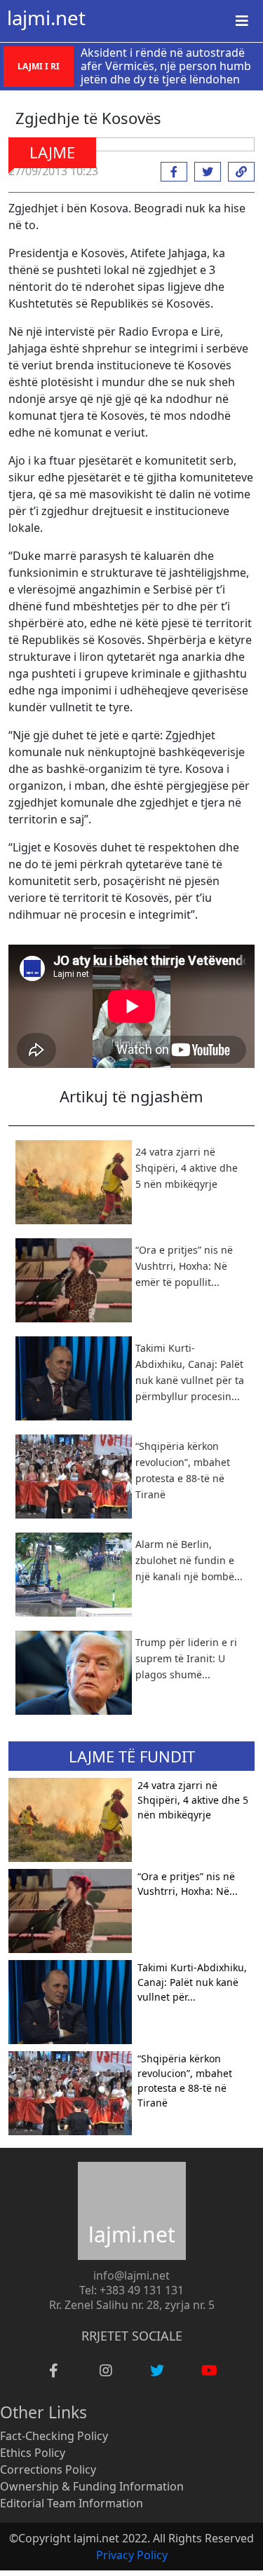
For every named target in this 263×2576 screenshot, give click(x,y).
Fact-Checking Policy (54, 2436)
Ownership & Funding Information (92, 2486)
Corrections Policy (48, 2469)
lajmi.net (46, 18)
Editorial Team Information (72, 2503)
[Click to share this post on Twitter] (204, 172)
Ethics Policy (33, 2453)
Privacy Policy (132, 2555)
